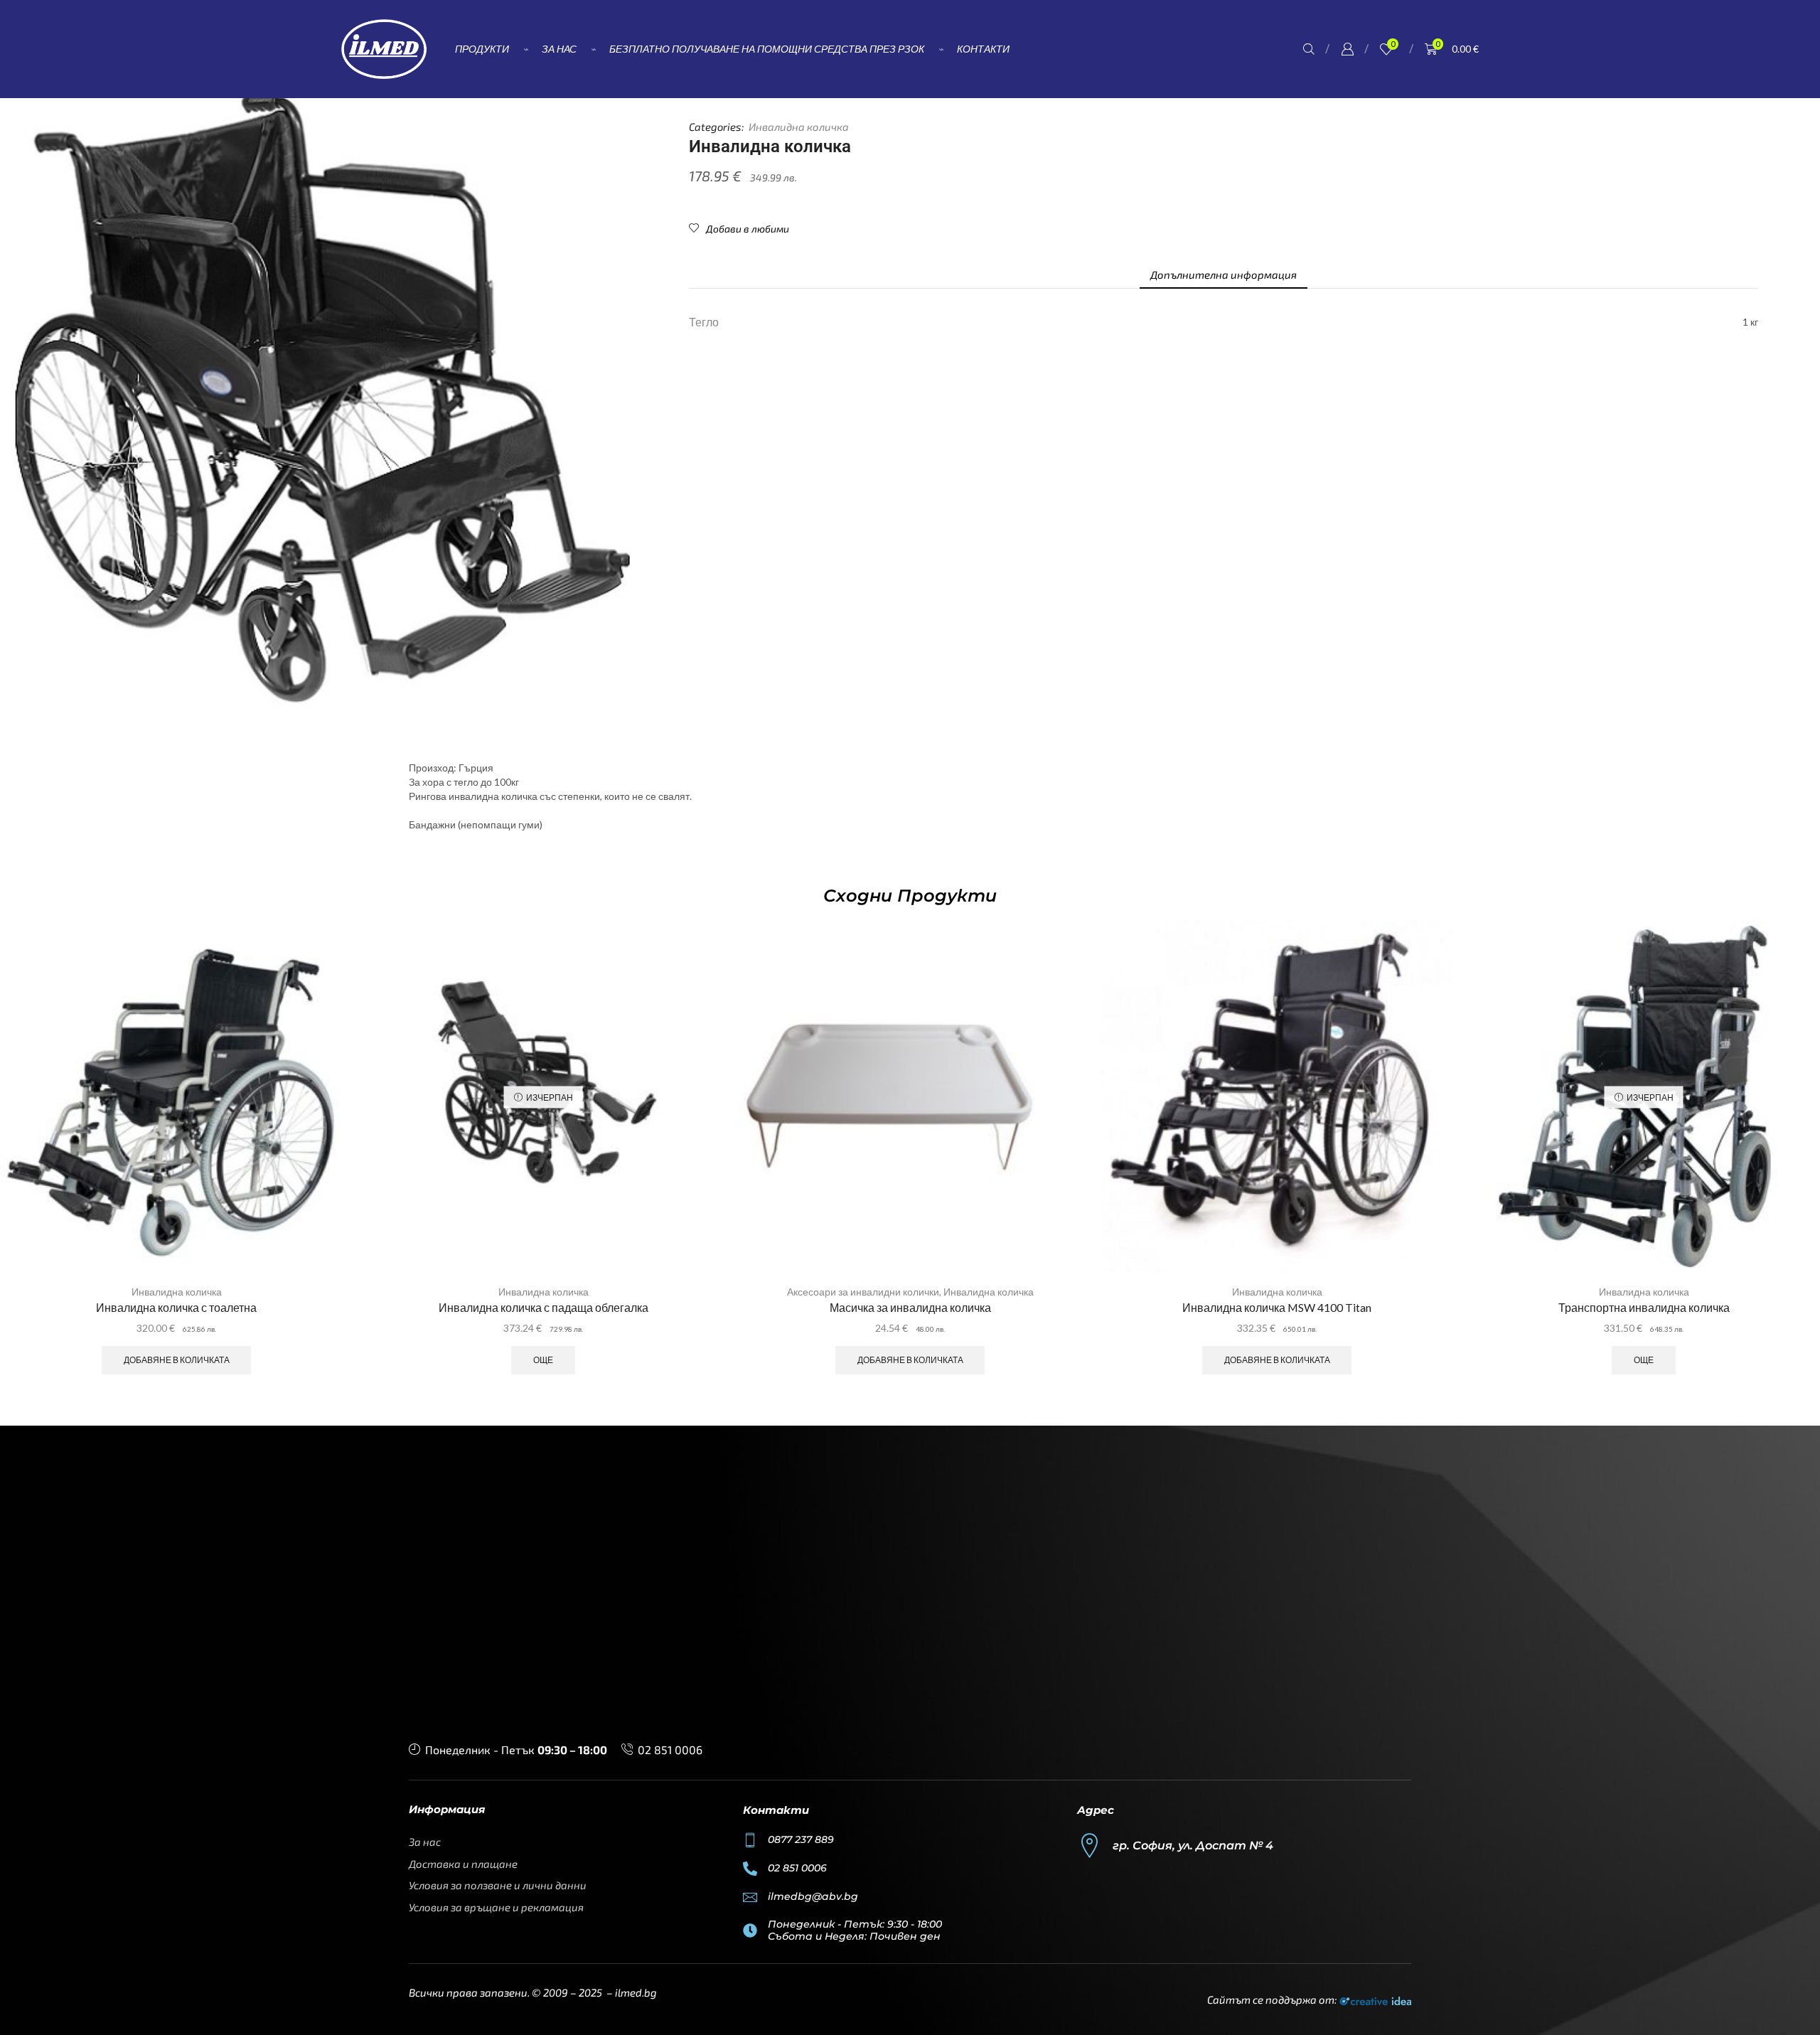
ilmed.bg (636, 1992)
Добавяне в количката (177, 1360)
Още (543, 1360)
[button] (1309, 49)
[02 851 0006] (750, 1869)
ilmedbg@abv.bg (813, 1896)
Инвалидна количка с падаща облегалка (544, 1307)
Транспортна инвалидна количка (1644, 1307)
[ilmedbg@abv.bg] (750, 1897)
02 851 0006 (670, 1750)
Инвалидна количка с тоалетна (176, 1307)
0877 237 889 (801, 1839)
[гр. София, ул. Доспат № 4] (1090, 1846)
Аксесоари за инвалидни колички (863, 1292)
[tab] (1224, 275)
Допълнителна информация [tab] (1224, 274)
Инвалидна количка (799, 127)
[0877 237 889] (750, 1840)
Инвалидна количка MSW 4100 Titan (1277, 1307)
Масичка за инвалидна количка (910, 1307)
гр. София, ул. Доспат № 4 (1193, 1846)
